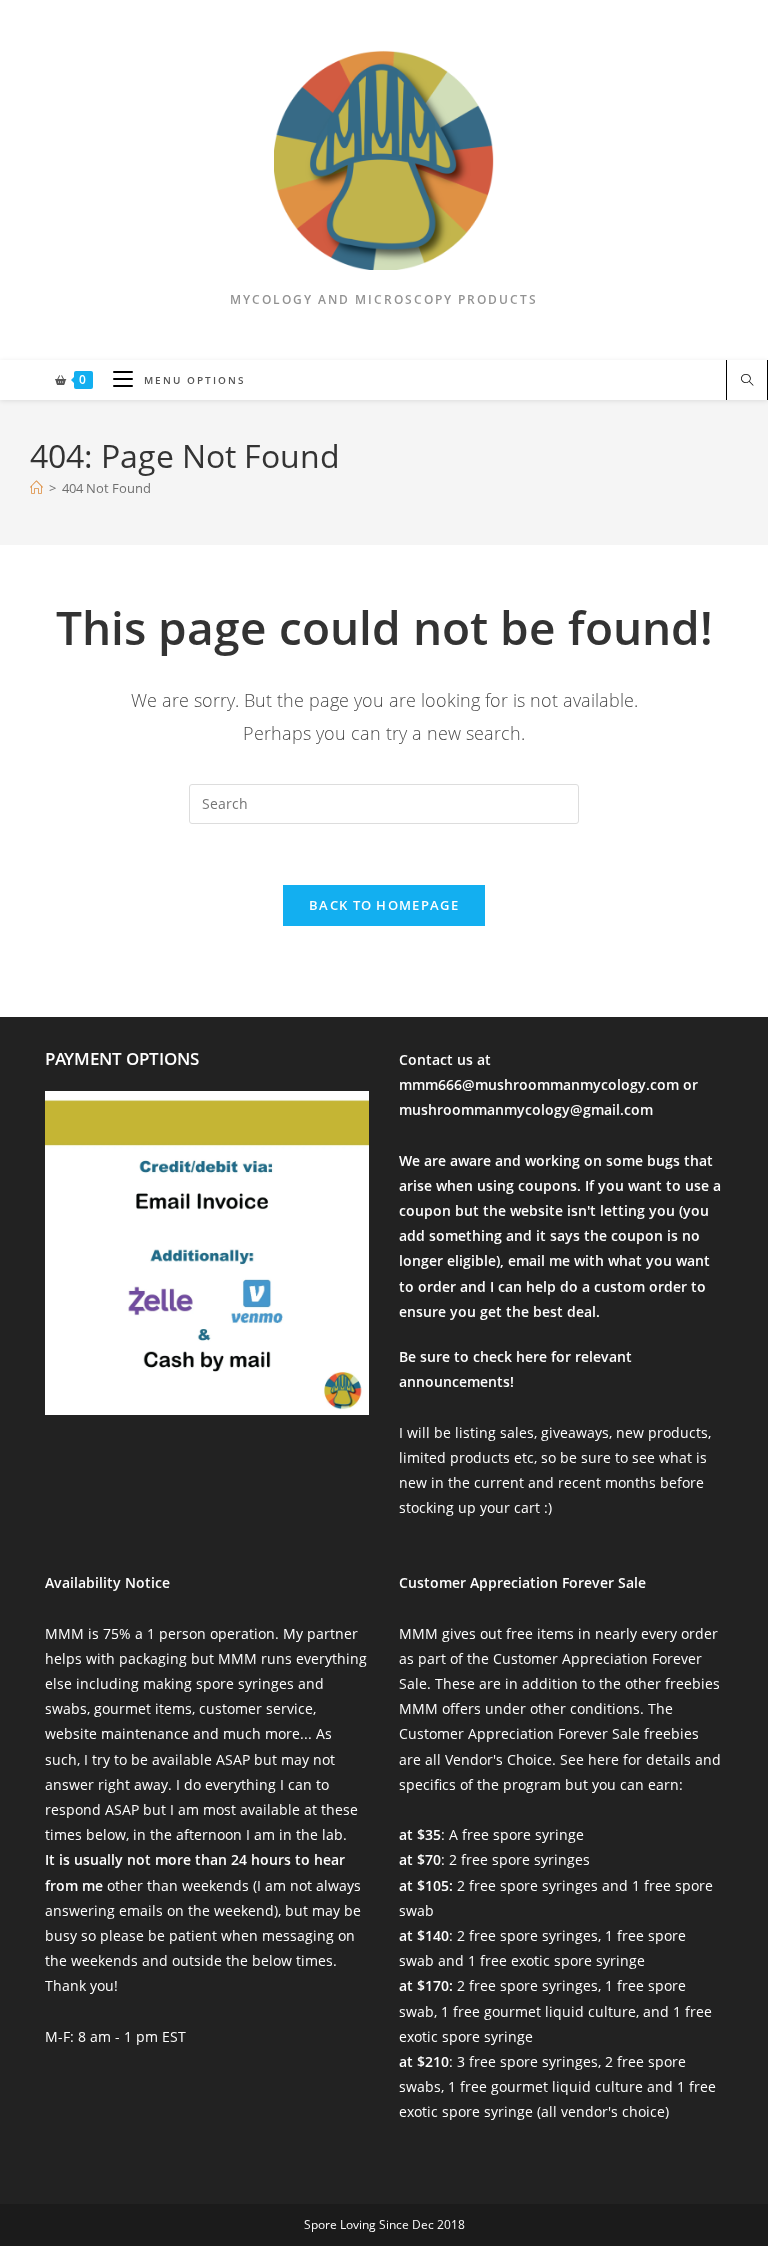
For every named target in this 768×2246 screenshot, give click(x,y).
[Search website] (747, 381)
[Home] (36, 488)
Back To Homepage (384, 905)
